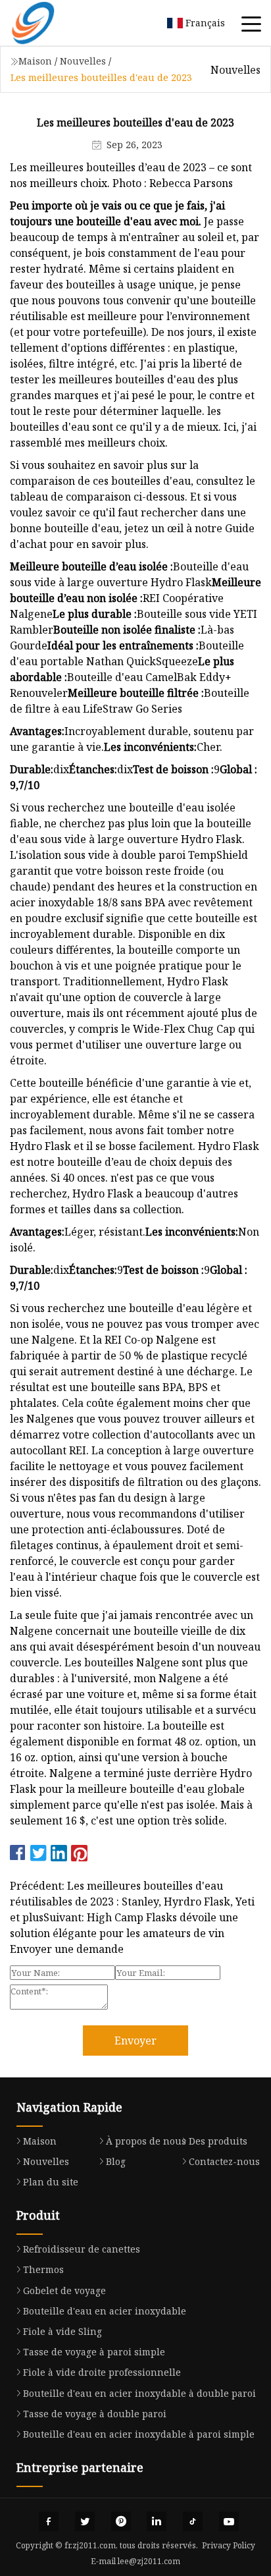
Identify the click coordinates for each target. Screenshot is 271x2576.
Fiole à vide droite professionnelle (102, 2372)
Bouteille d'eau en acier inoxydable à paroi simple (139, 2434)
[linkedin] (157, 2521)
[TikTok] (193, 2521)
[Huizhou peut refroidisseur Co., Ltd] (49, 23)
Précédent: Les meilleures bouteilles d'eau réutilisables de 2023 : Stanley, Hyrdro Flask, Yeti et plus (132, 1902)
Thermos (43, 2269)
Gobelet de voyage (64, 2290)
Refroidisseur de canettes (82, 2249)
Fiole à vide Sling (62, 2331)
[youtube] (229, 2521)
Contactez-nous (224, 2161)
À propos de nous (146, 2141)
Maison (35, 61)
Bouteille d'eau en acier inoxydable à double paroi (139, 2393)
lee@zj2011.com (149, 2561)
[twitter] (85, 2521)
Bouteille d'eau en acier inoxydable (105, 2311)
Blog (116, 2161)
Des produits (218, 2141)
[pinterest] (121, 2521)
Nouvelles (83, 61)
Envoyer (135, 2041)
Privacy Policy (229, 2545)
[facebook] (49, 2521)
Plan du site (51, 2182)
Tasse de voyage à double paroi (95, 2414)
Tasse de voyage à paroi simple (94, 2352)
